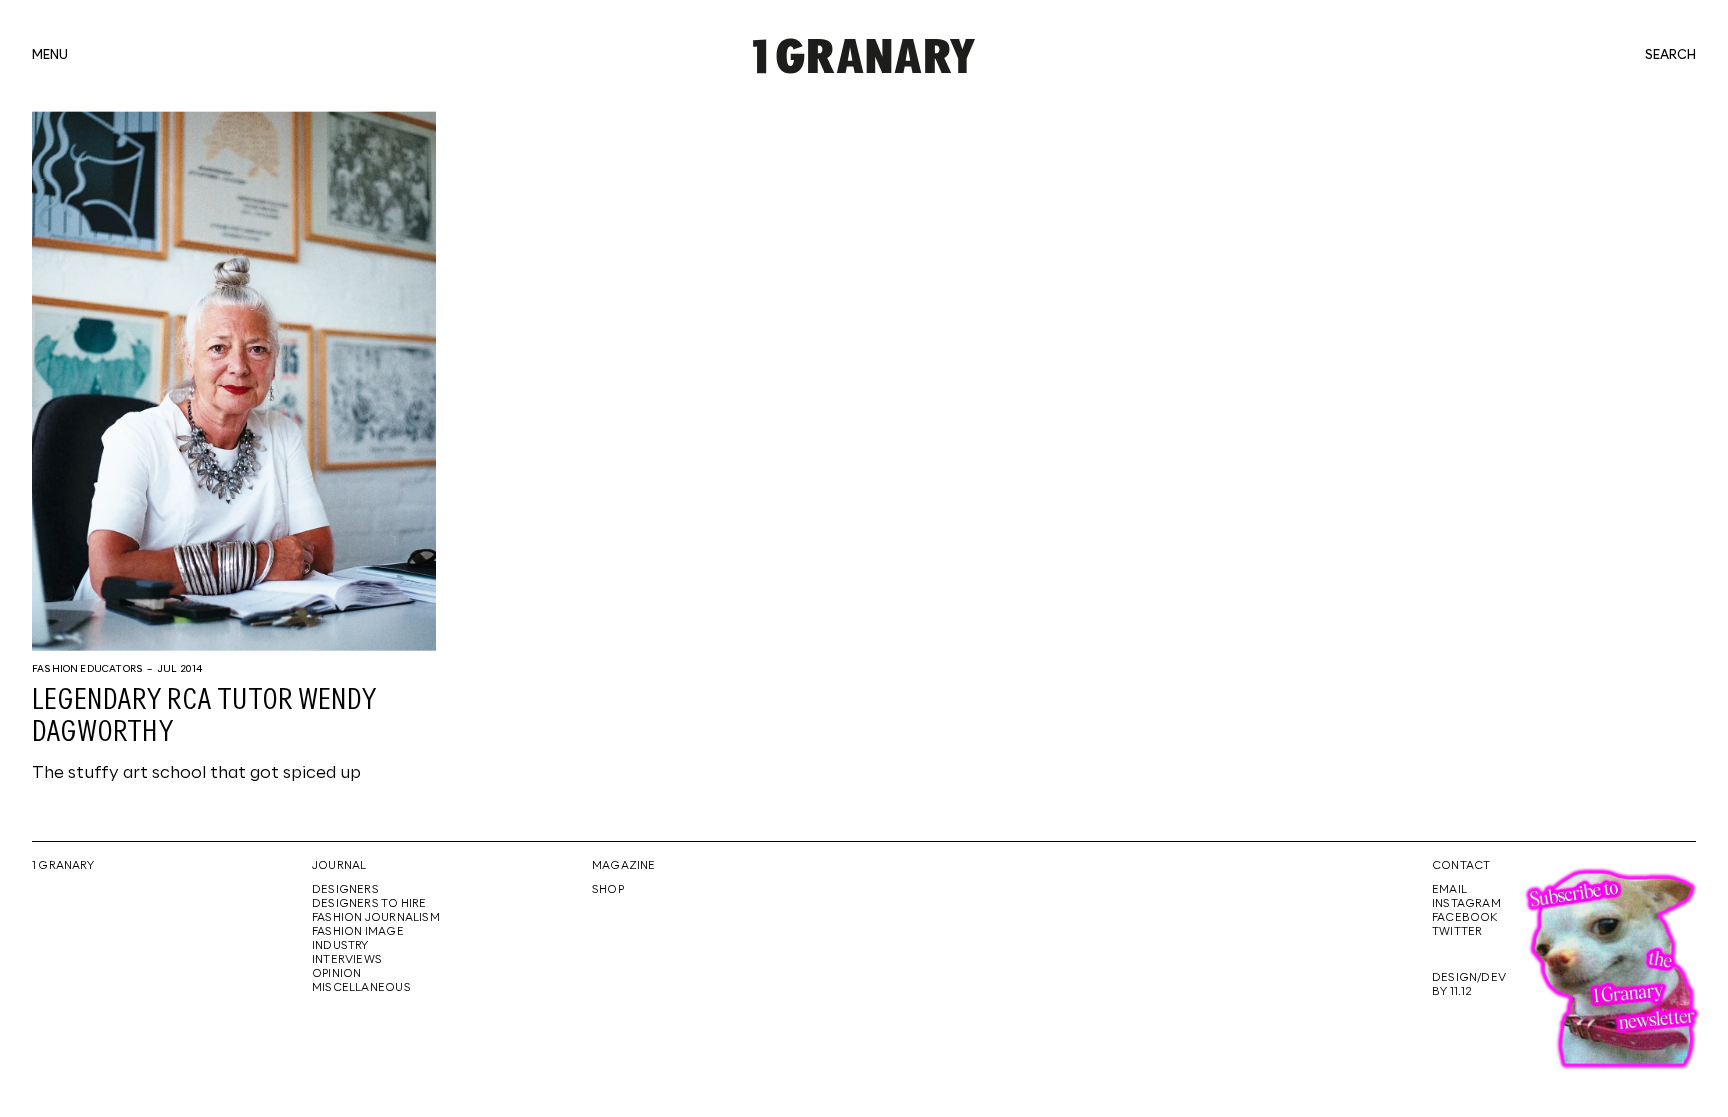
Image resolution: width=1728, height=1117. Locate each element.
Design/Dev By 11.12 (1469, 985)
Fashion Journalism (376, 918)
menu (50, 56)
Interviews (347, 960)
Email (1449, 890)
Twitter (1457, 932)
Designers (345, 890)
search (1670, 56)
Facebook (1465, 918)
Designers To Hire (369, 904)
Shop (608, 890)
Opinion (336, 974)
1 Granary (63, 866)
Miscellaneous (361, 988)
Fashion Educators (87, 669)
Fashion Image (358, 932)
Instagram (1466, 904)
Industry (340, 946)
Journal (339, 866)
